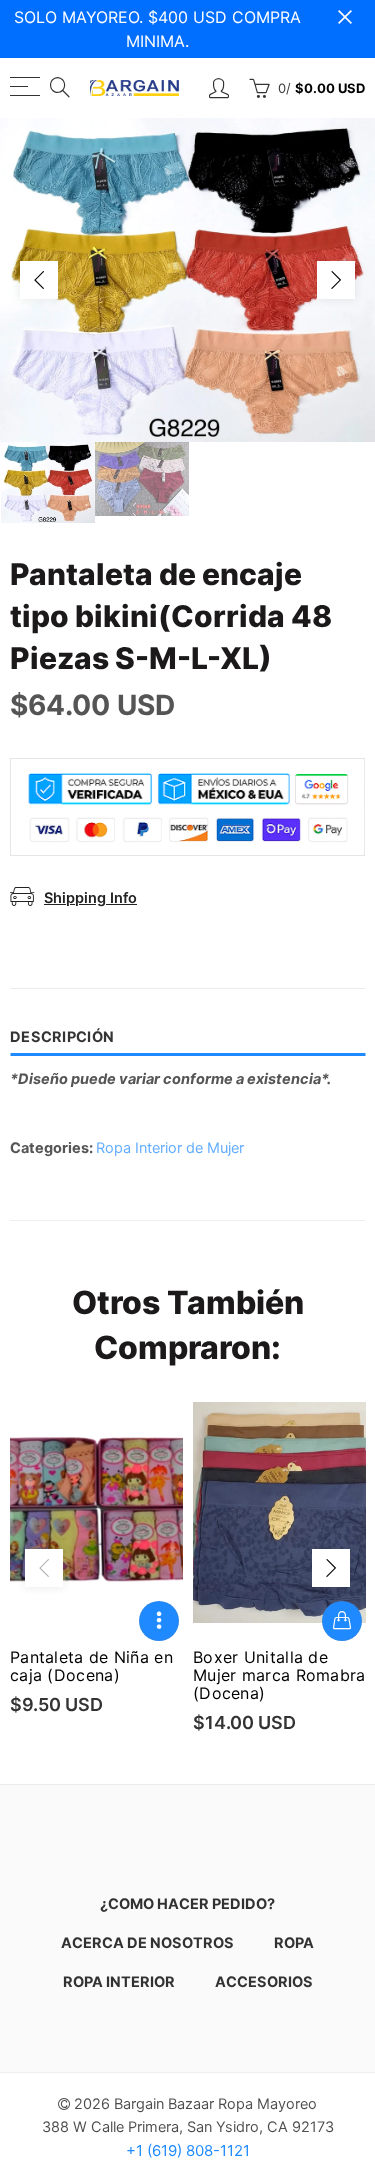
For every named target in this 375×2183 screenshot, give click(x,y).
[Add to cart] (342, 1621)
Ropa (294, 1943)
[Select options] (159, 1621)
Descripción (62, 1037)
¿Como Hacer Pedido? (187, 1904)
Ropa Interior (119, 1982)
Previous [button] (39, 280)
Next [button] (336, 280)
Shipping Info (90, 898)
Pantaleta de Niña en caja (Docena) (91, 1666)
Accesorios (264, 1982)
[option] (187, 280)
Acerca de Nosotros (147, 1943)
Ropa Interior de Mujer (170, 1148)
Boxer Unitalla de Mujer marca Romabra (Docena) (279, 1675)
